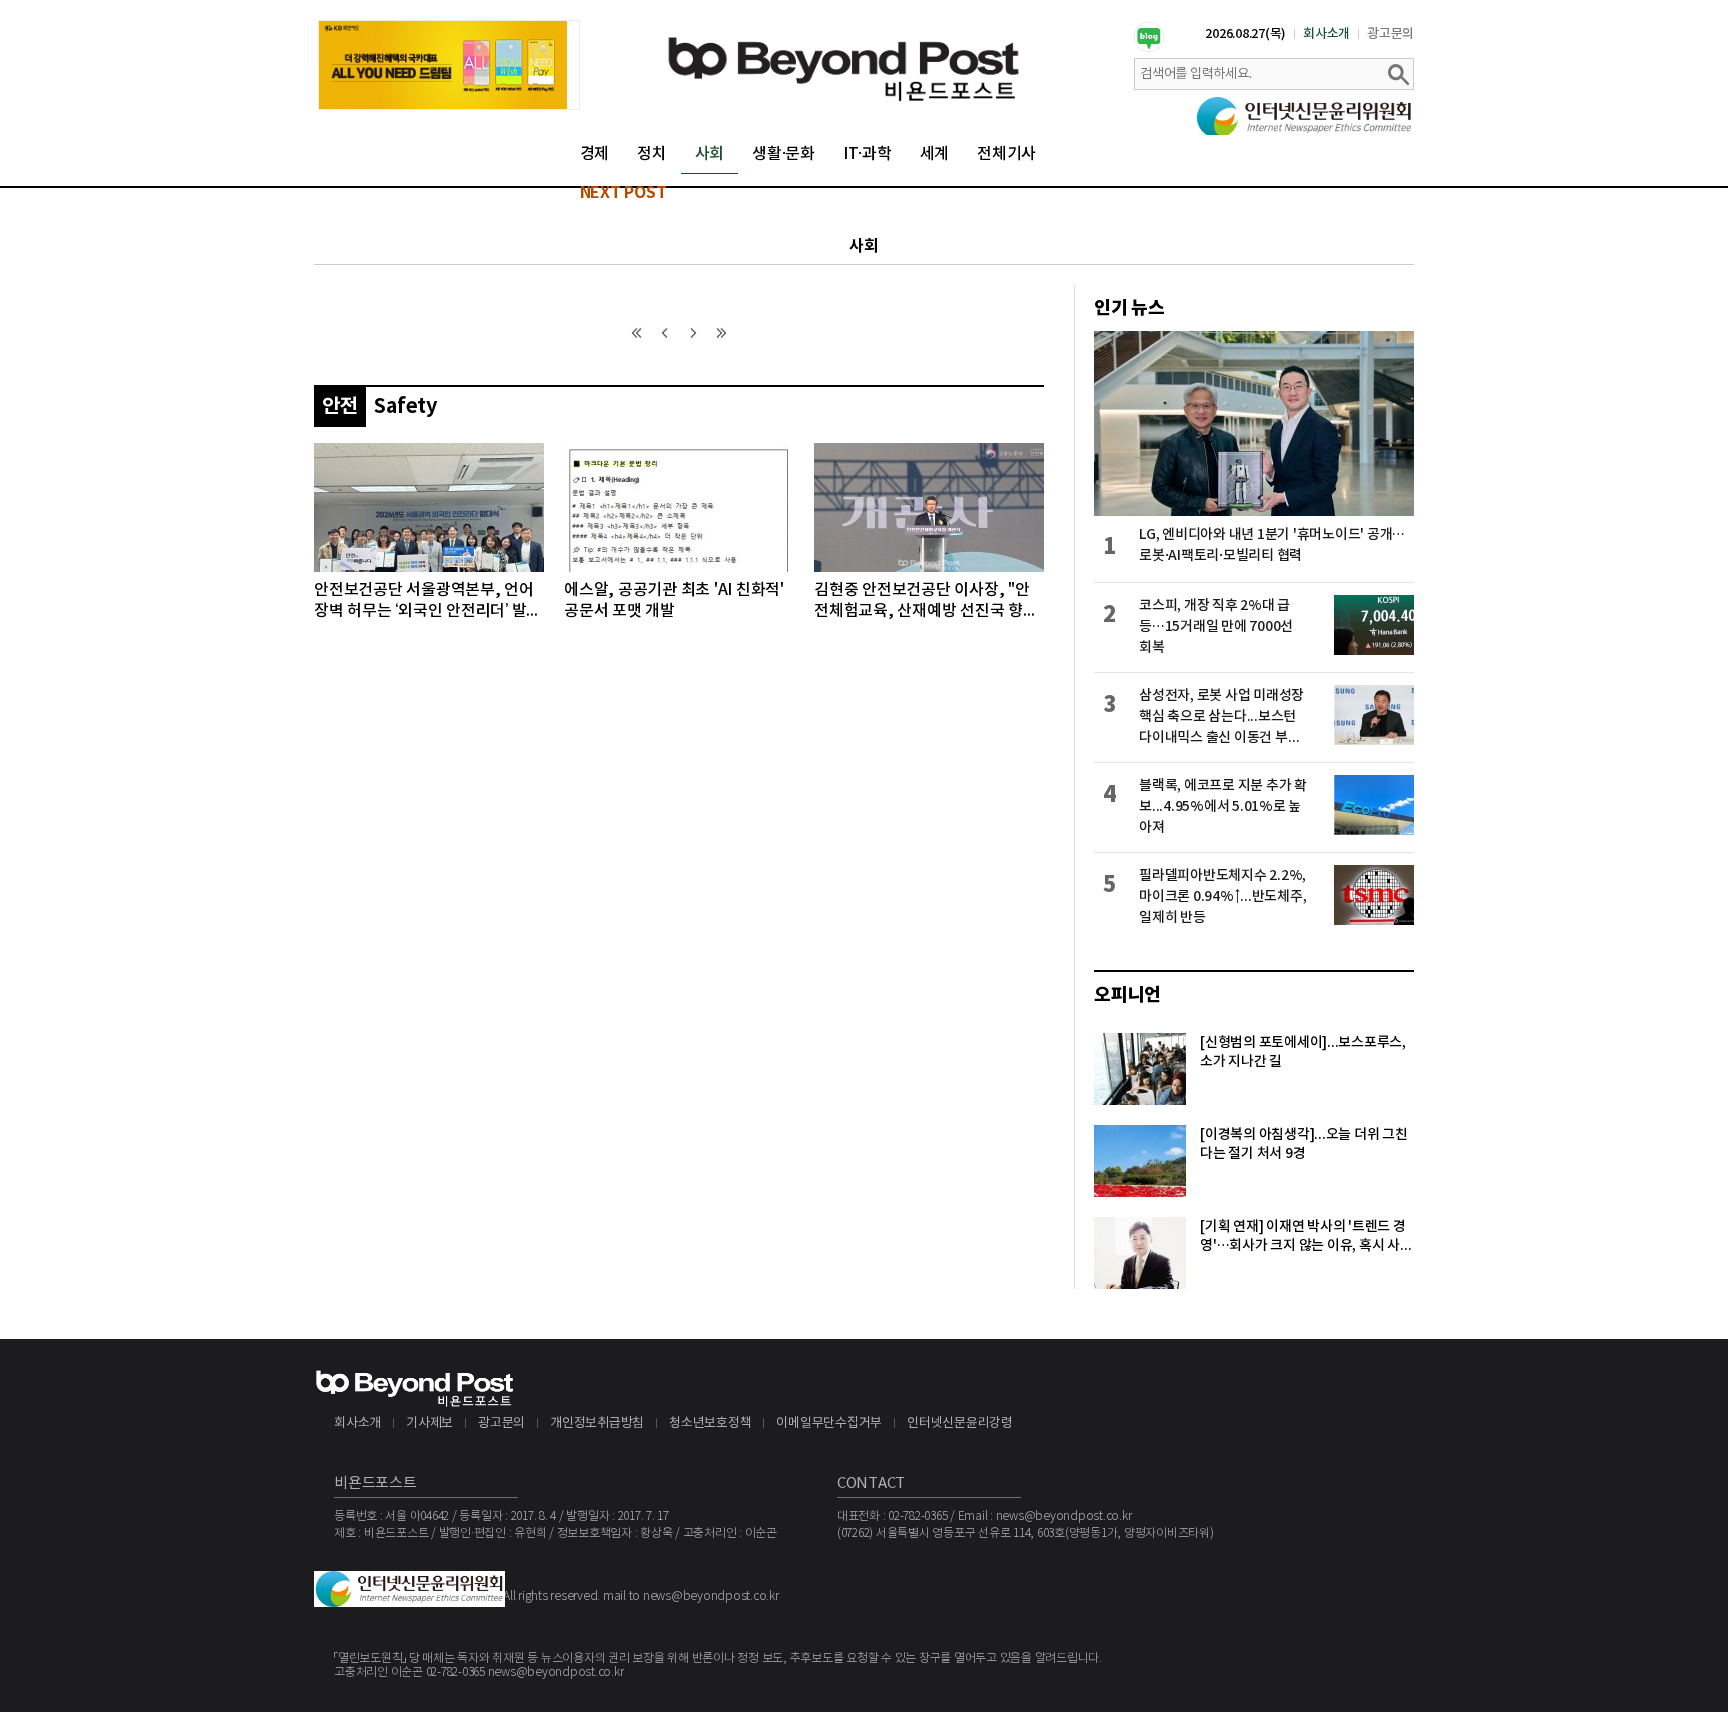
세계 (935, 154)
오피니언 (1127, 995)
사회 (710, 154)
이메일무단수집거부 (829, 1423)
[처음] (637, 333)
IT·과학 (867, 154)
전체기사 (1006, 154)
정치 (652, 154)
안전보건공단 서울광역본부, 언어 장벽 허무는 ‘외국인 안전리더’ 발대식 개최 (427, 601)
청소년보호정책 (710, 1423)
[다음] (693, 333)
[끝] (721, 333)
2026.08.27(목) (1245, 34)
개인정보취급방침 (597, 1423)
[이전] (665, 333)
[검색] (1398, 74)
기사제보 (429, 1423)
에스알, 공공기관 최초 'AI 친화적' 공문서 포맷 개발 (674, 600)
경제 (595, 154)
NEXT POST (623, 193)
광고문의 (1390, 34)
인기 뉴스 (1129, 308)
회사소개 (1326, 34)
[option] (449, 65)
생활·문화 (783, 154)
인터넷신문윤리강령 (960, 1423)
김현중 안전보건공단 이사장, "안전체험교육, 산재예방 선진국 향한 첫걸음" (926, 601)
